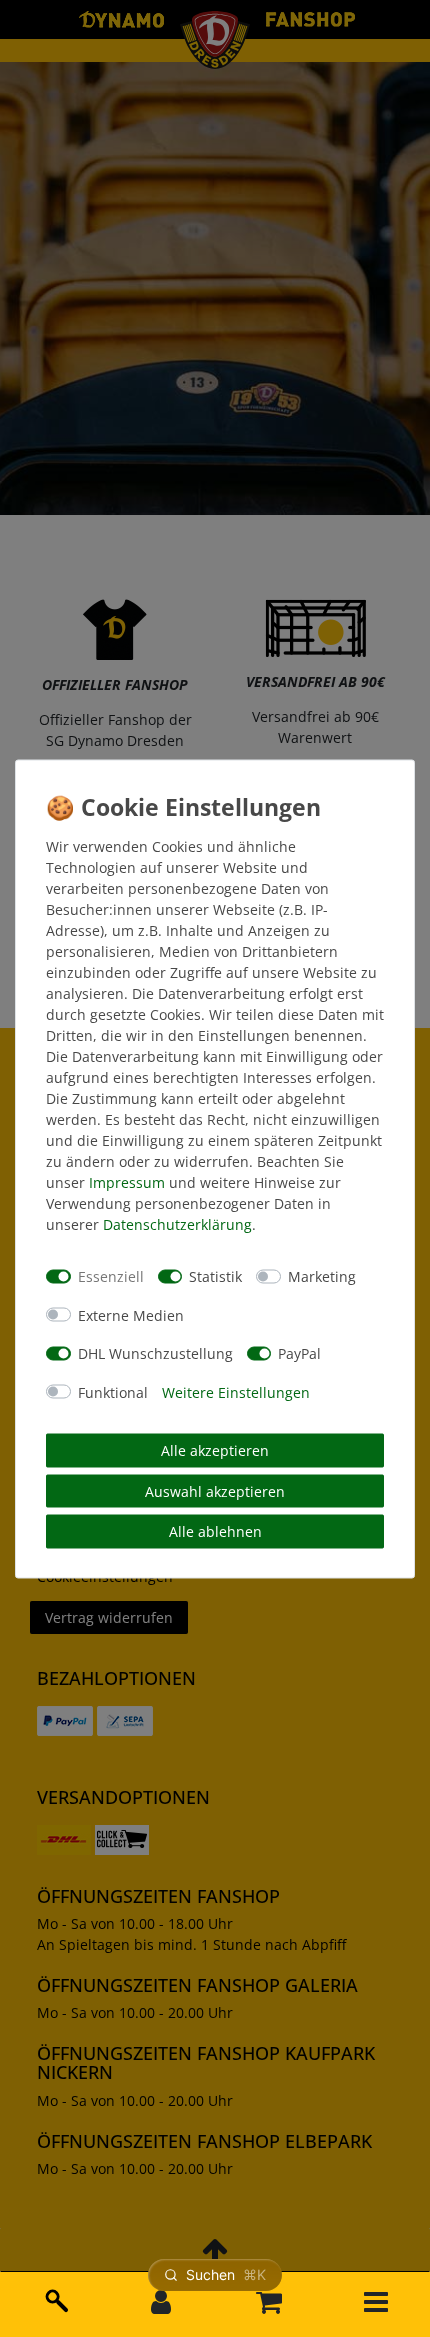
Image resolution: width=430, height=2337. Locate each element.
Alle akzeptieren (215, 1450)
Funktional (113, 1391)
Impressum (127, 1181)
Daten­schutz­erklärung (177, 1223)
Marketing (322, 1276)
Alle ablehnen (215, 1531)
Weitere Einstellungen (236, 1391)
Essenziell (111, 1276)
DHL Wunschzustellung (155, 1353)
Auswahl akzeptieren (215, 1490)
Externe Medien (131, 1314)
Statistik (215, 1276)
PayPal (299, 1353)
